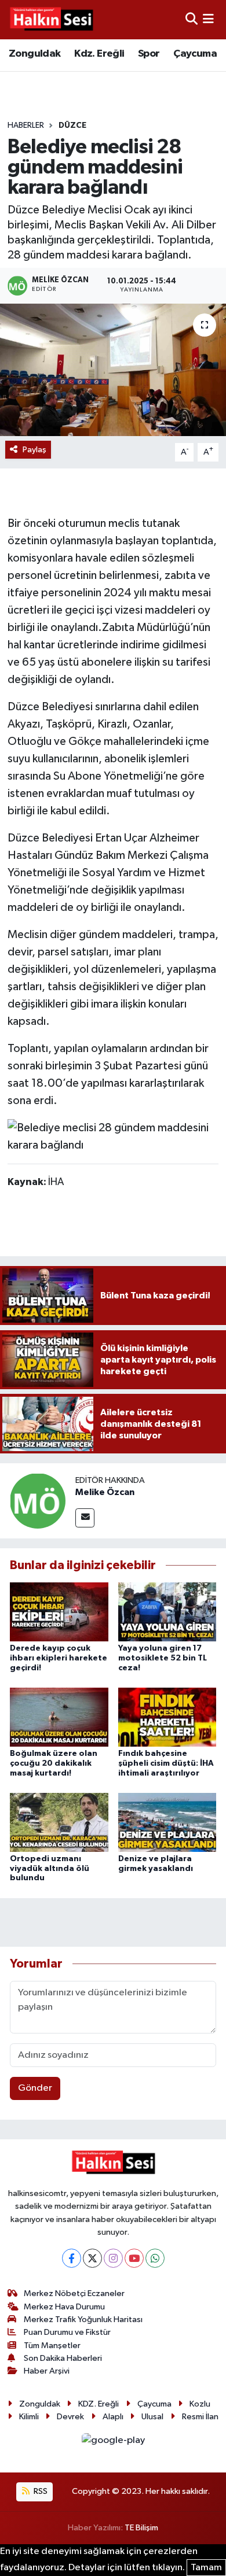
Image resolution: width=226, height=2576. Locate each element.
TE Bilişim (141, 2528)
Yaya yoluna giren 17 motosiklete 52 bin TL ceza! (163, 1658)
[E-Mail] (85, 1518)
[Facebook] (72, 2258)
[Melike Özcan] (38, 1501)
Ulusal (152, 2417)
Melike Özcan (105, 1492)
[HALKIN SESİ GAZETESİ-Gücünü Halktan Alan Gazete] (51, 20)
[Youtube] (134, 2258)
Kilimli (29, 2417)
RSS (40, 2491)
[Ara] (192, 19)
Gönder (35, 2088)
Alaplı (113, 2417)
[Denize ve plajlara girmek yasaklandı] (167, 1822)
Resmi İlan (200, 2417)
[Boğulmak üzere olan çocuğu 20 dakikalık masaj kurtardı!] (59, 1717)
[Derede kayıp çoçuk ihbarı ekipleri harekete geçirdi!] (59, 1612)
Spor (149, 54)
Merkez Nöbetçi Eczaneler (74, 2293)
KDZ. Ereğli (99, 2404)
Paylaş (34, 450)
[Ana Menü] (208, 19)
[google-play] (113, 2443)
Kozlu (200, 2404)
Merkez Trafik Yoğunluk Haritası (83, 2319)
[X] (92, 2258)
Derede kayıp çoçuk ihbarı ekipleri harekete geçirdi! (59, 1658)
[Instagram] (113, 2258)
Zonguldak (35, 54)
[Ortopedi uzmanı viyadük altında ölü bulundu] (59, 1822)
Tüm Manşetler (52, 2346)
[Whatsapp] (155, 2258)
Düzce (72, 126)
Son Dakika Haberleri (63, 2358)
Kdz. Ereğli (99, 54)
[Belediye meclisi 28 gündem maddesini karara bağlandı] (113, 370)
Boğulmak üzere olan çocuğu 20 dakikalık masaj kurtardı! (54, 1763)
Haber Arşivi (47, 2371)
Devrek (70, 2417)
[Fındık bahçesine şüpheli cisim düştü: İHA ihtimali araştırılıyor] (167, 1717)
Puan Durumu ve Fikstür (67, 2332)
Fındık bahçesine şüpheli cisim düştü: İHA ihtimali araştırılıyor (166, 1763)
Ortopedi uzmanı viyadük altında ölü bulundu (50, 1869)
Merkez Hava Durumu (64, 2307)
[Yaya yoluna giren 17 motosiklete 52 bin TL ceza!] (167, 1612)
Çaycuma (195, 54)
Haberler (26, 126)
